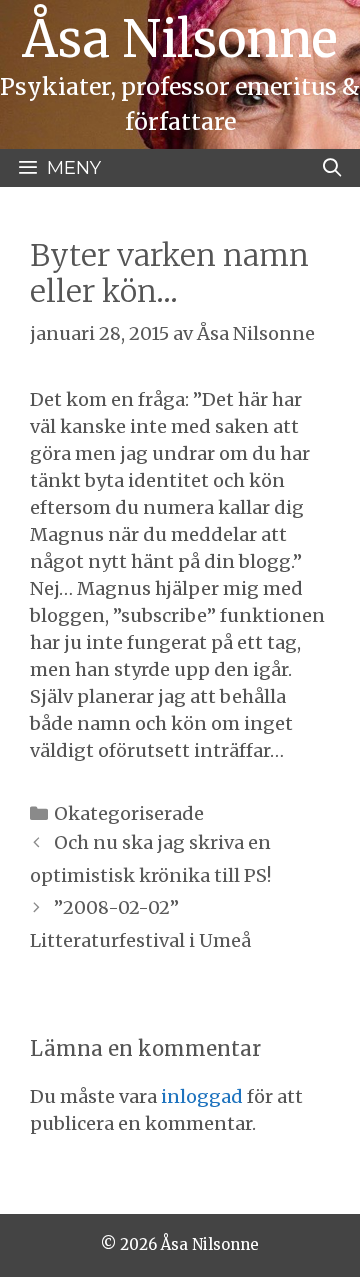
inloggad (202, 1096)
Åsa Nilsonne (180, 39)
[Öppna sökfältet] (332, 168)
